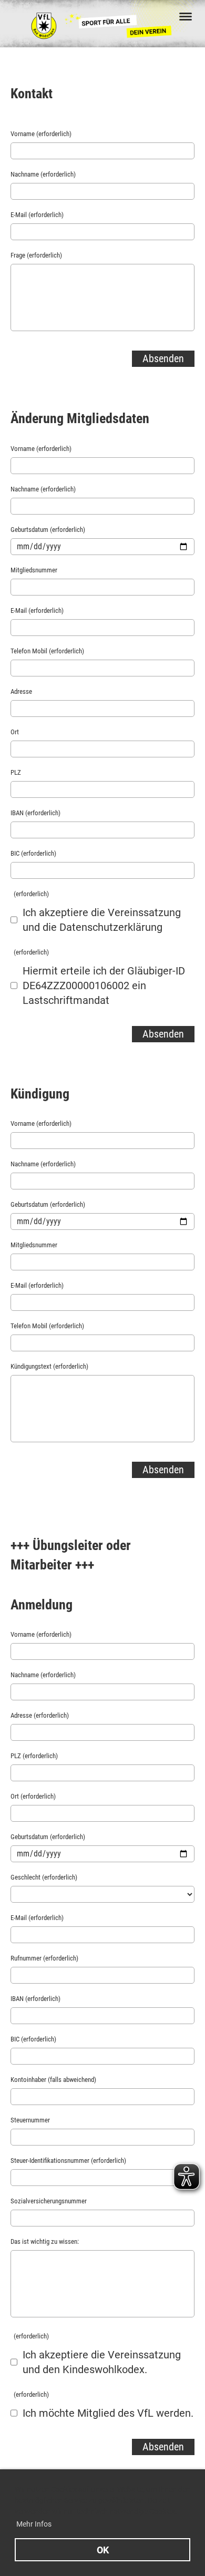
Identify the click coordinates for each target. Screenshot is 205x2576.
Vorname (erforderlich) (41, 134)
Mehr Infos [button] (34, 2524)
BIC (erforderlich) (33, 853)
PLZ (16, 772)
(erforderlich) (30, 894)
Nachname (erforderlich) (43, 174)
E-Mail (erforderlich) (37, 215)
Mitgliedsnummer (34, 570)
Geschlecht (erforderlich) (44, 1877)
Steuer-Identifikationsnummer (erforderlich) (68, 2161)
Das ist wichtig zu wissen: (45, 2241)
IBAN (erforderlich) (35, 813)
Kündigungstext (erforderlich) (49, 1366)
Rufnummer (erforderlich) (44, 1958)
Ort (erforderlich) (33, 1796)
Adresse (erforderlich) (40, 1715)
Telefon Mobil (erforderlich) (47, 651)
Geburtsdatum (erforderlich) (48, 530)
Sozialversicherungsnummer (49, 2201)
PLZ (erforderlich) (34, 1756)
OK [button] (103, 2550)
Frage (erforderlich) (36, 255)
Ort (15, 732)
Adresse (21, 691)
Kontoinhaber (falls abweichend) (53, 2080)
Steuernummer (30, 2120)
